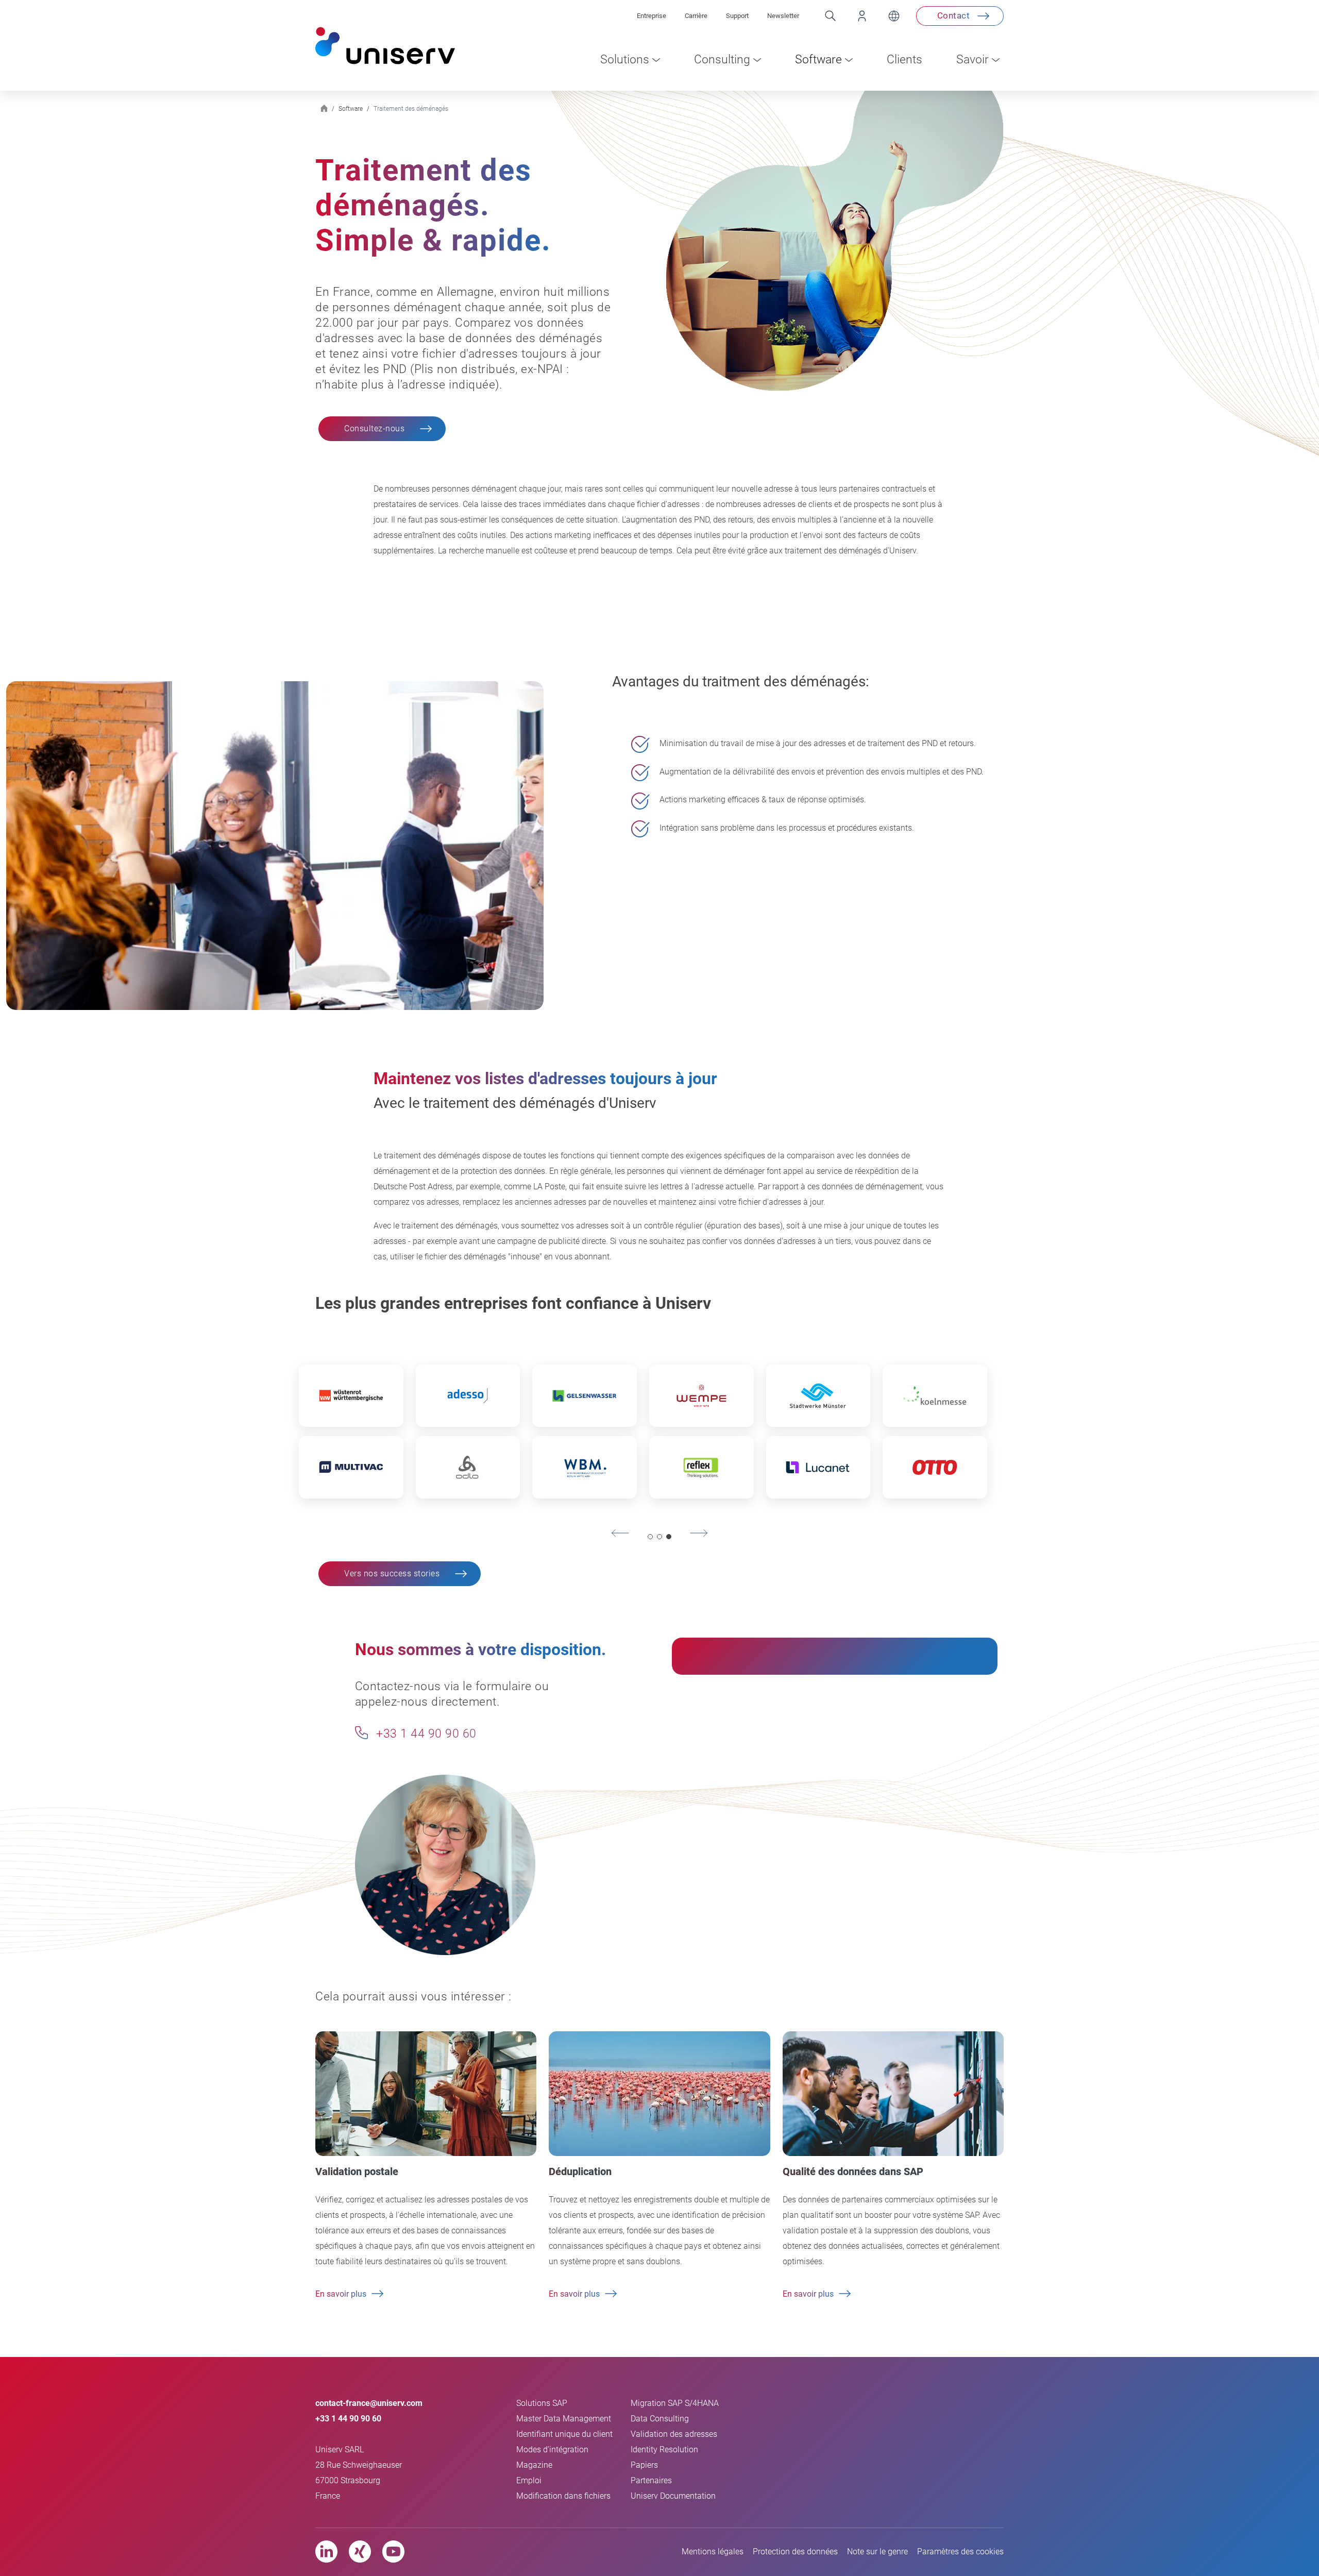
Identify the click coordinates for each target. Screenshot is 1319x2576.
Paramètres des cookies (960, 2552)
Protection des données (795, 2552)
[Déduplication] (659, 2093)
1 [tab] (650, 1537)
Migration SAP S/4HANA (675, 2403)
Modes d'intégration (552, 2449)
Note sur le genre (877, 2552)
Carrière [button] (696, 16)
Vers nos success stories (392, 1573)
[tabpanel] (643, 1436)
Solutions (625, 60)
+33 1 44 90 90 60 (425, 1734)
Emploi (529, 2480)
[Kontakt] (361, 1733)
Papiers (644, 2465)
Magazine (534, 2465)
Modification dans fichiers (563, 2496)
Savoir (973, 60)
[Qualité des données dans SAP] (893, 2093)
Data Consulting (660, 2419)
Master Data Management (564, 2419)
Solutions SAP (542, 2403)
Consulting (722, 60)
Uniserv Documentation (673, 2496)
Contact (954, 15)
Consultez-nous (374, 428)
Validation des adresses (674, 2434)
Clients (904, 60)
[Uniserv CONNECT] (853, 16)
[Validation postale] (426, 2093)
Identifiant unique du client (564, 2434)
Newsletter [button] (783, 16)
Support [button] (737, 16)
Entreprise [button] (652, 16)
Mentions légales (713, 2552)
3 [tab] (669, 1537)
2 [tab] (660, 1537)
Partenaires (651, 2480)
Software (818, 60)
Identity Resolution (664, 2449)
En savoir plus (341, 2294)
